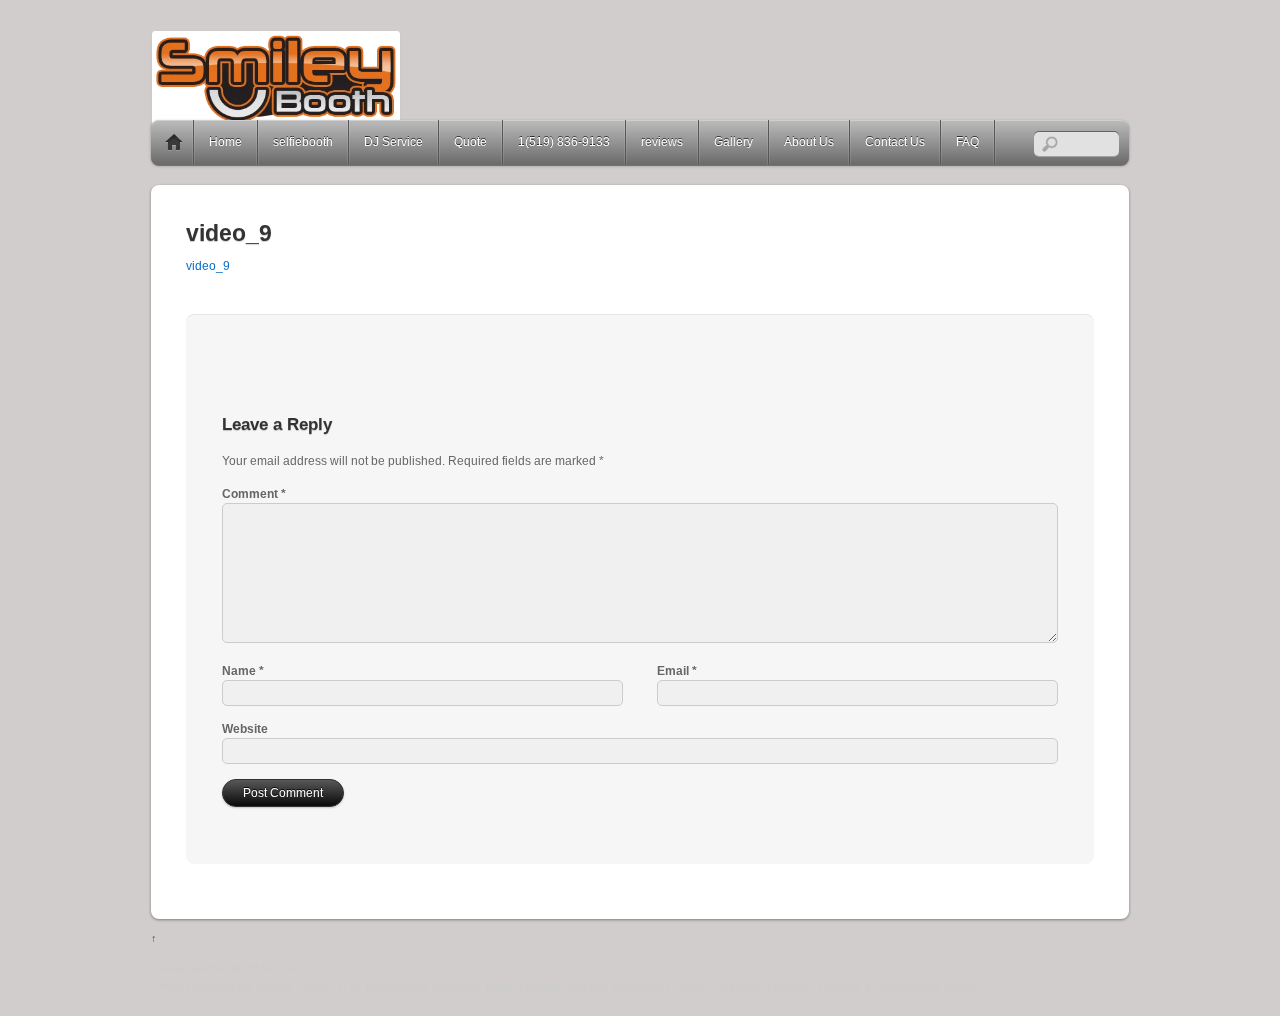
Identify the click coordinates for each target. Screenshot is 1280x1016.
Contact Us (895, 142)
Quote (470, 142)
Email (677, 671)
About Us (809, 142)
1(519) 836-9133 (564, 142)
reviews (662, 142)
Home (174, 142)
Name (243, 671)
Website (245, 729)
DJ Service (393, 142)
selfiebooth (303, 142)
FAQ (967, 142)
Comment (254, 494)
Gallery (733, 142)
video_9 (208, 266)
